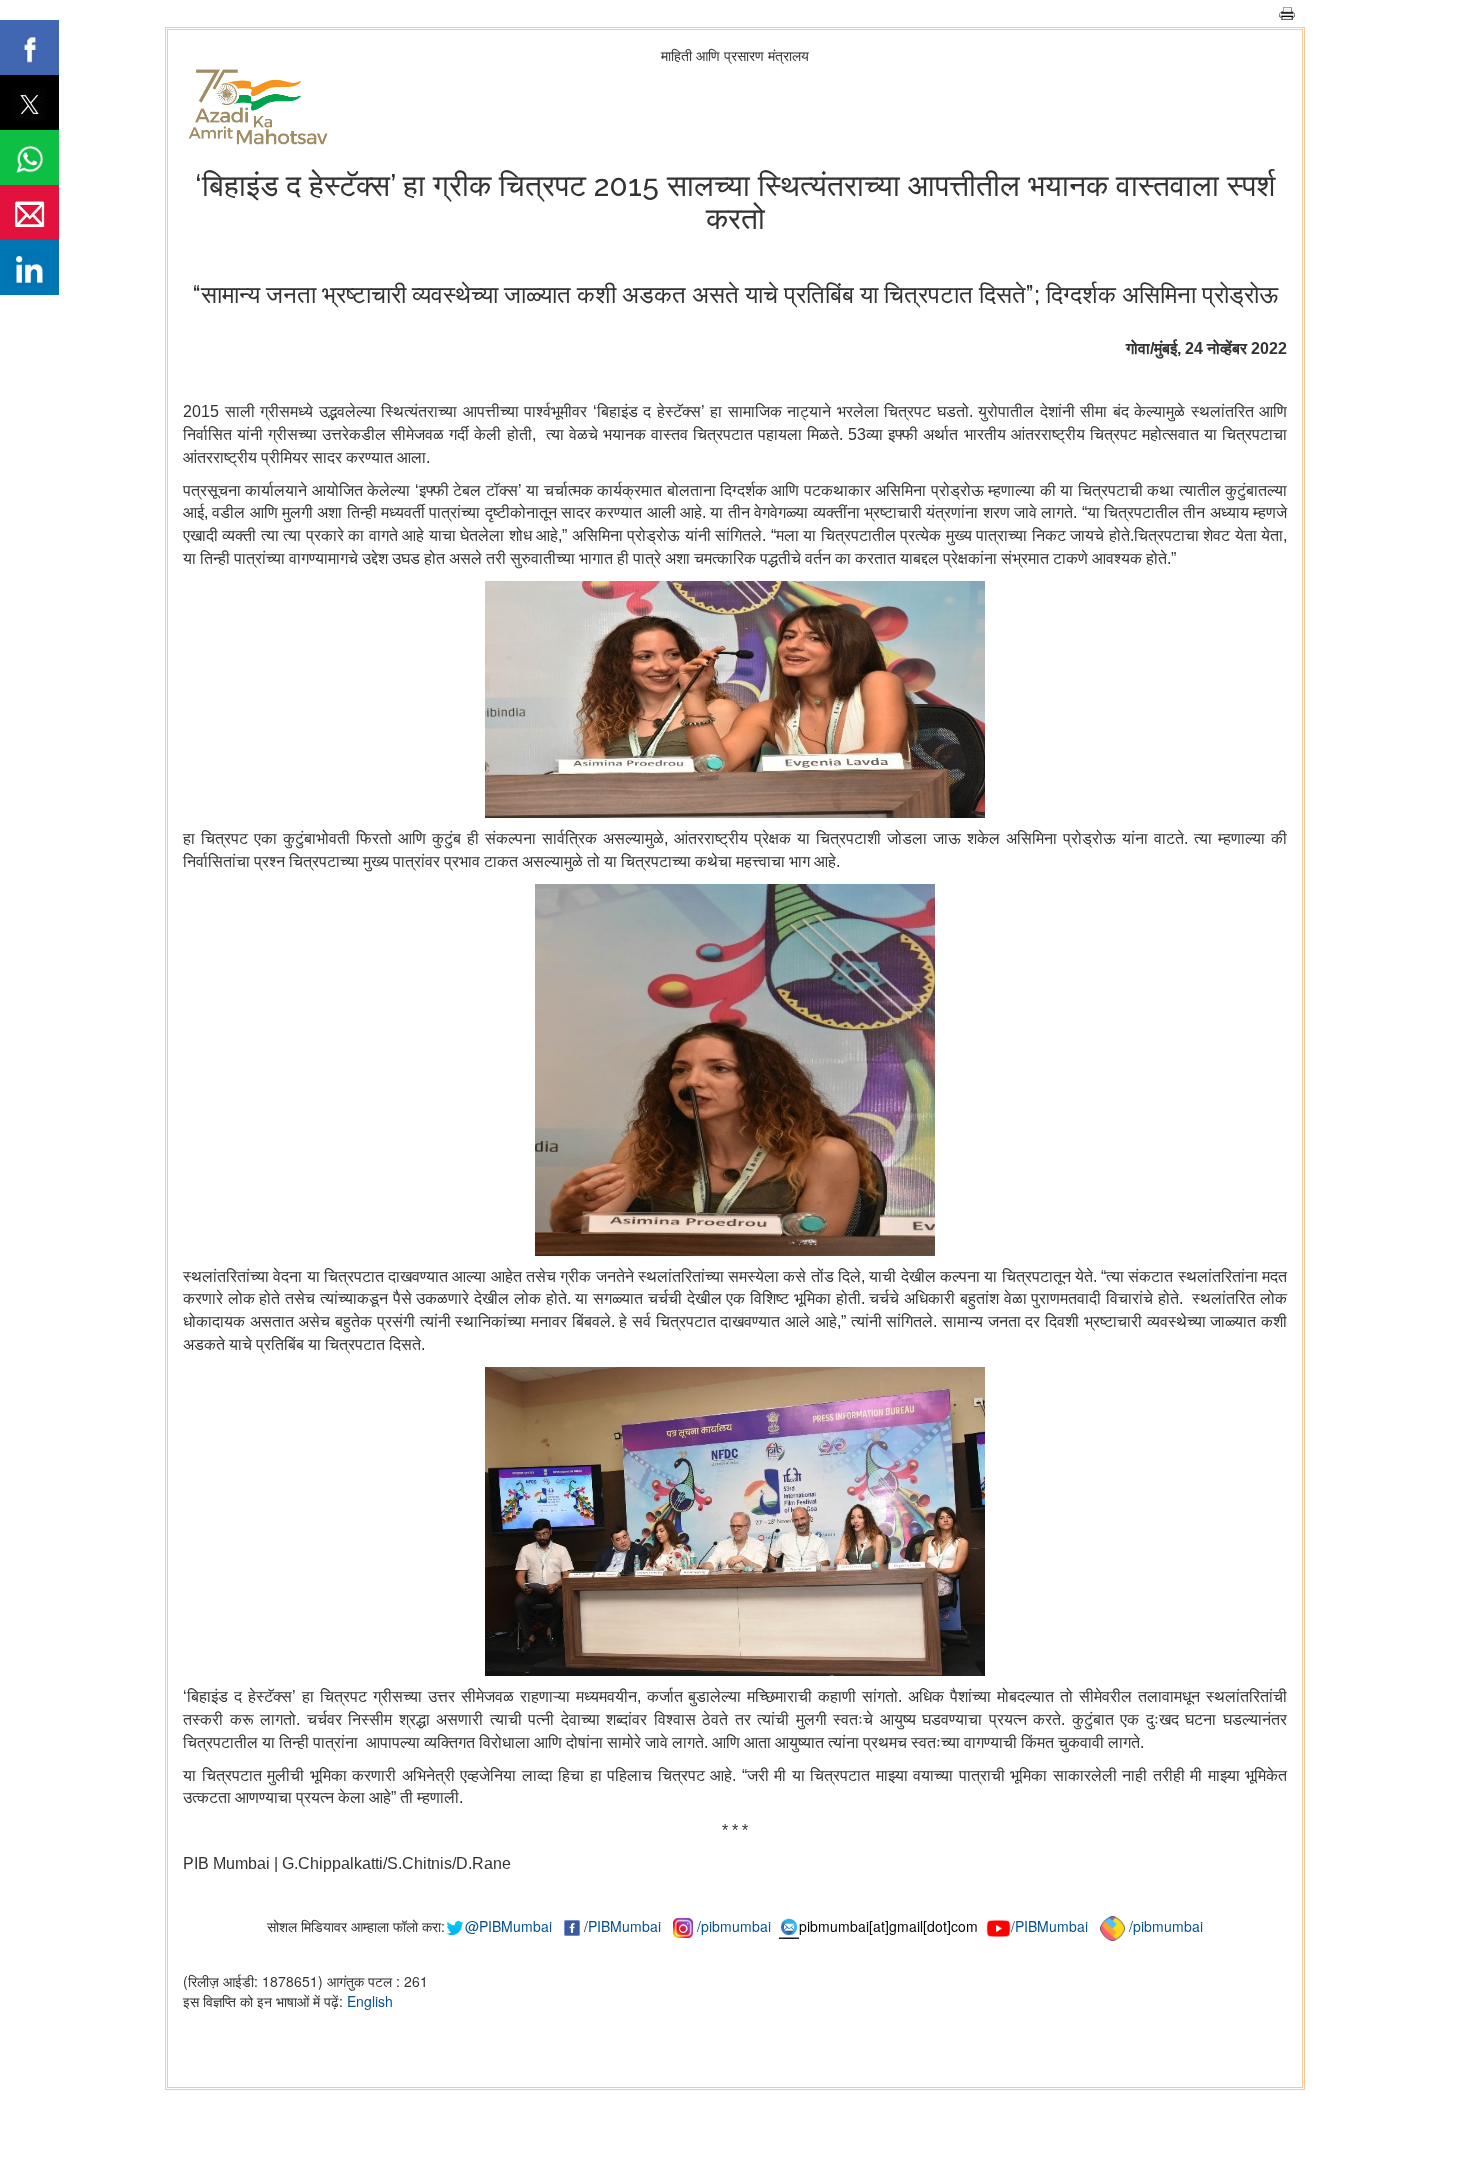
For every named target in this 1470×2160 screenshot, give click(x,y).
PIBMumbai (624, 1926)
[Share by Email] (29, 212)
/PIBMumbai (1049, 1926)
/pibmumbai (734, 1926)
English (370, 2001)
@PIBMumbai (508, 1926)
